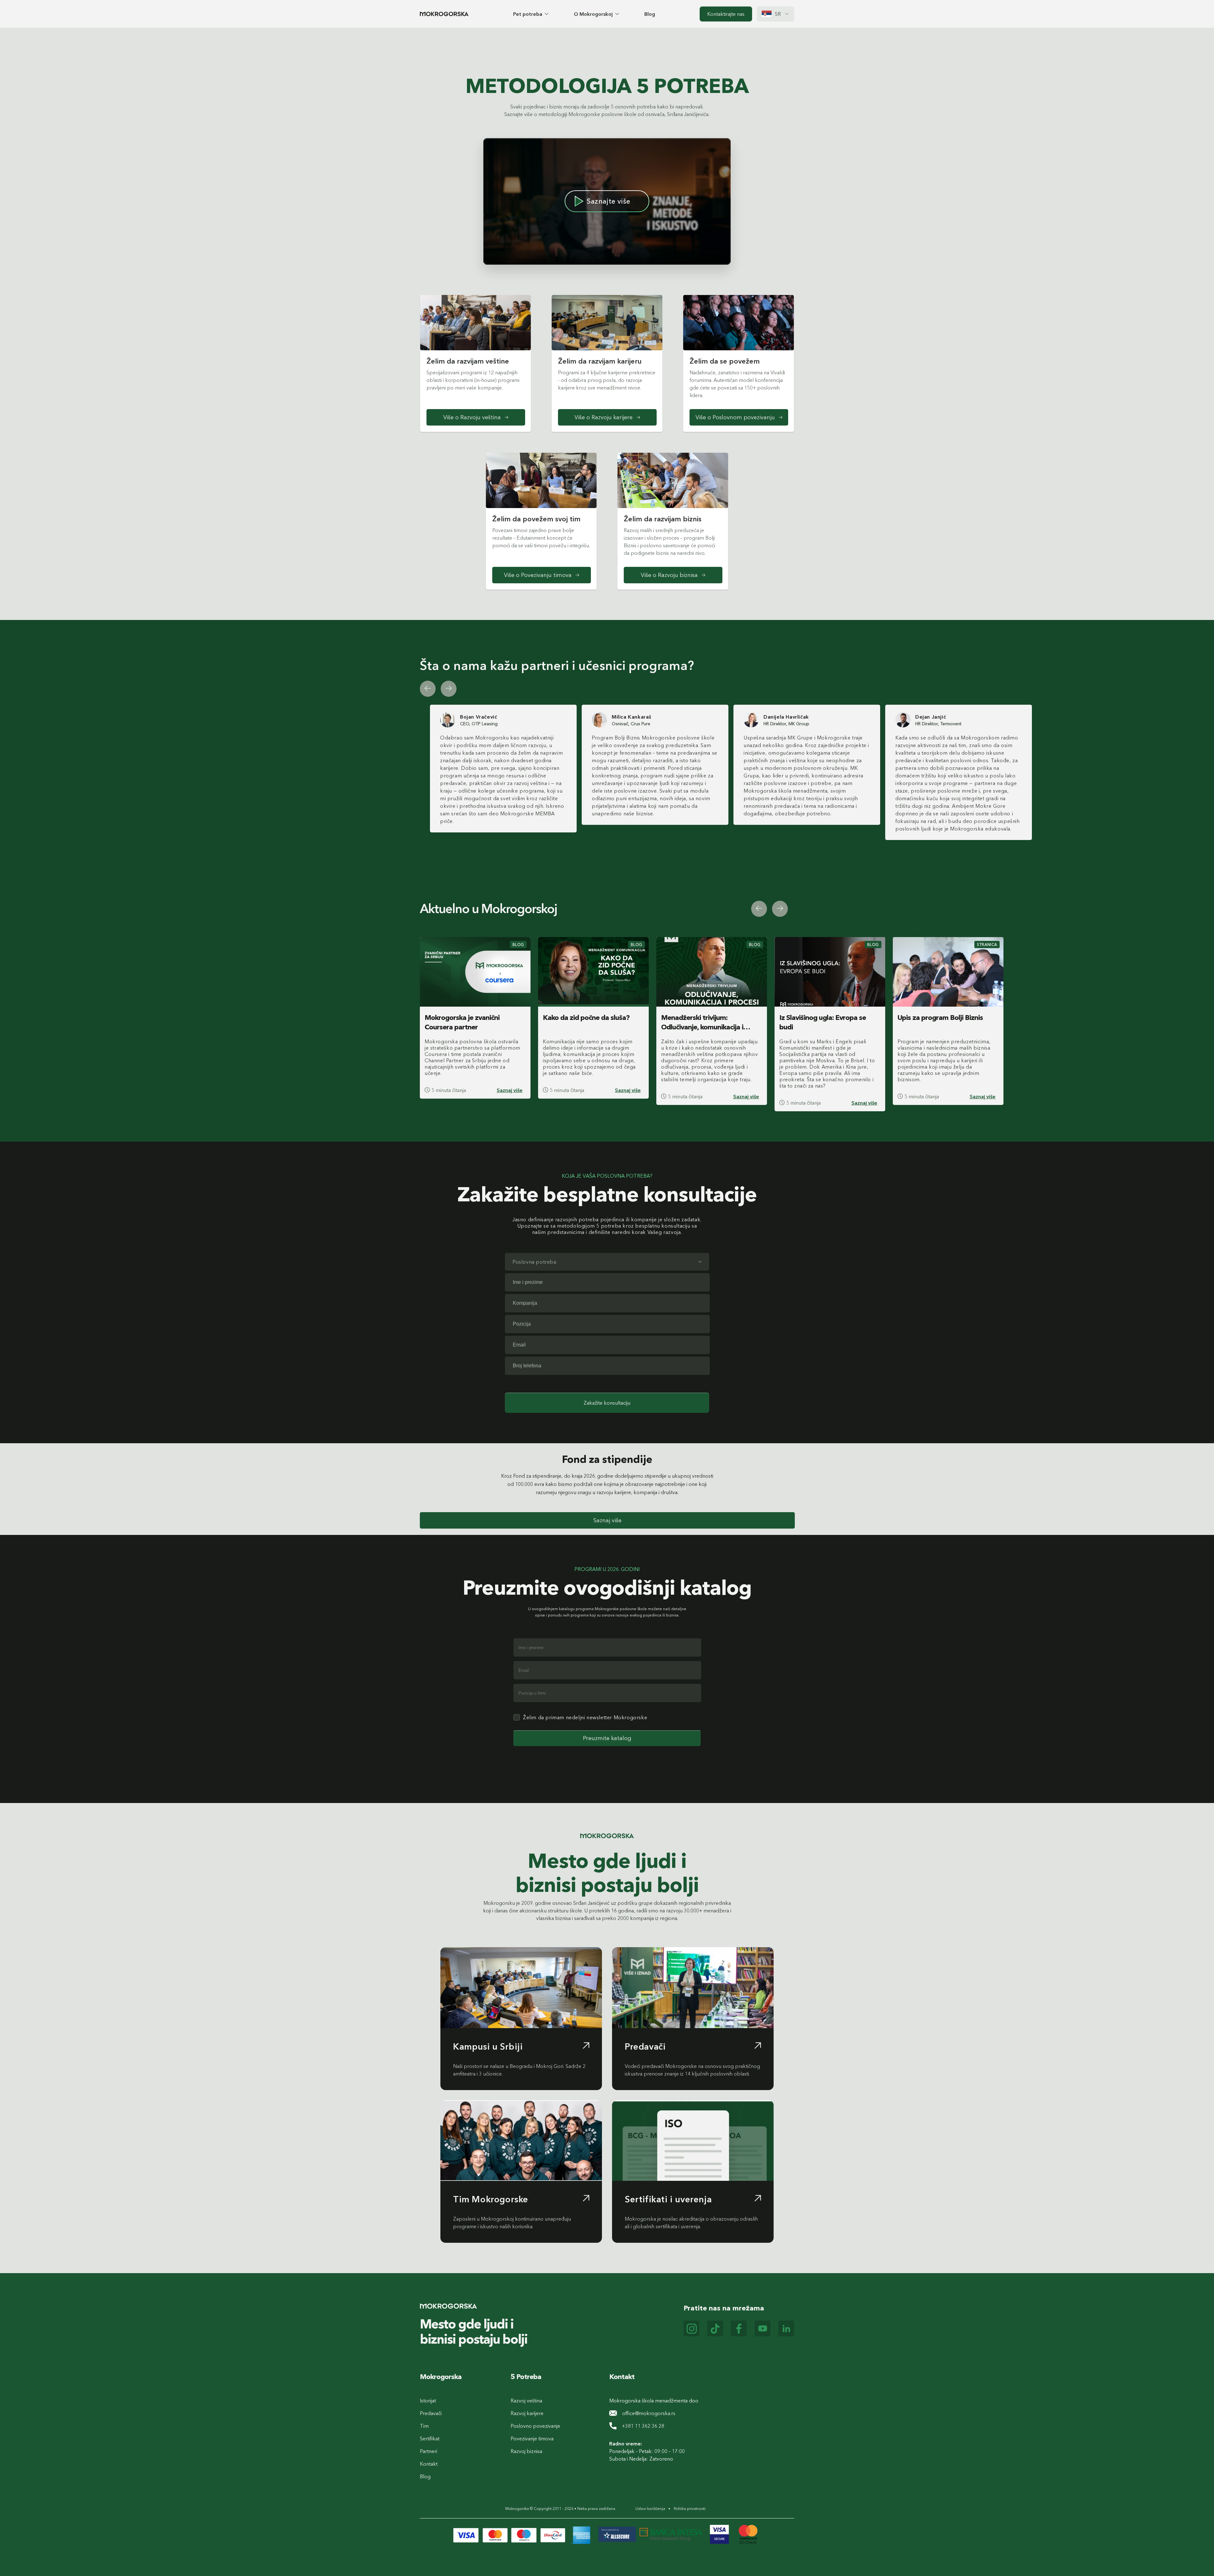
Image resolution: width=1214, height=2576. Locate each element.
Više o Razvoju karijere (604, 417)
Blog (650, 14)
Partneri (429, 2451)
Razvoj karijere (527, 2413)
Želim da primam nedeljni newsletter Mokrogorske (585, 1717)
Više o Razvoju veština (472, 417)
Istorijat (428, 2401)
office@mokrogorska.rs (649, 2413)
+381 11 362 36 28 (643, 2426)
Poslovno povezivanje (535, 2426)
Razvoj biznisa (526, 2451)
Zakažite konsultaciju (607, 1403)
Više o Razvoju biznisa (669, 575)
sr (778, 14)
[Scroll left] (428, 689)
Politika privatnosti (690, 2509)
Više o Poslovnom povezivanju (735, 417)
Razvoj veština (526, 2401)
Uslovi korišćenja (650, 2509)
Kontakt (429, 2464)
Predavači (431, 2413)
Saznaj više (510, 1090)
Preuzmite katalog (607, 1738)
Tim (424, 2426)
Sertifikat (430, 2438)
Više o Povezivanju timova (538, 575)
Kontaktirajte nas (726, 14)
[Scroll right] (449, 689)
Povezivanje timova (532, 2438)
